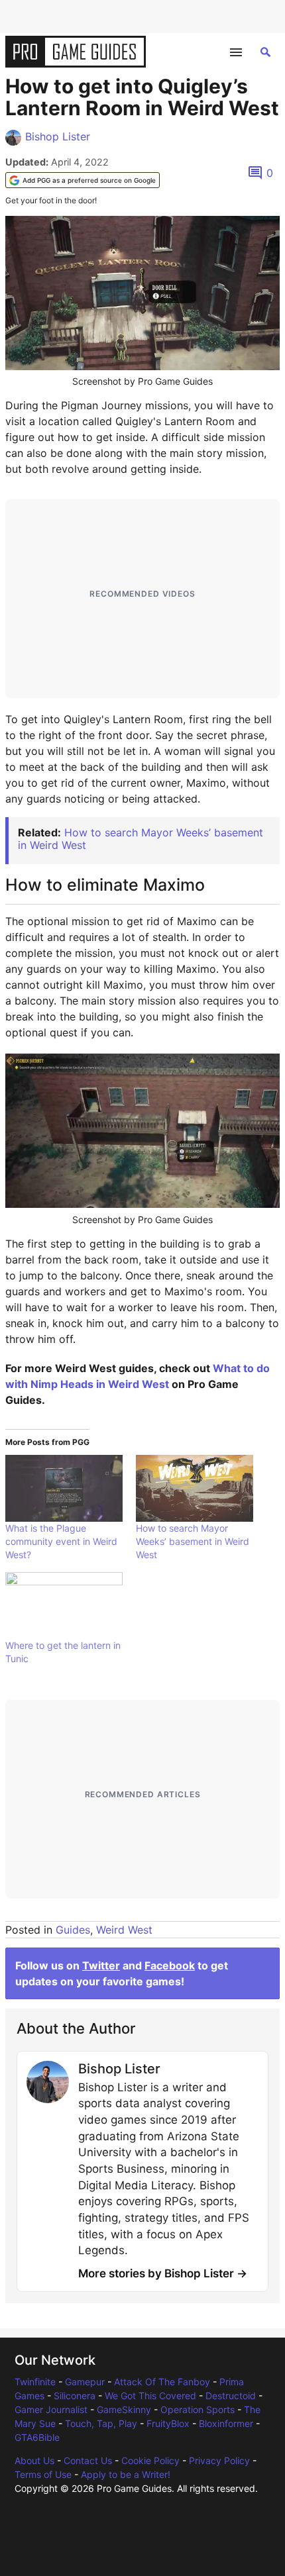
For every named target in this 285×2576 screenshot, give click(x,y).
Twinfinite (35, 2382)
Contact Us (88, 2460)
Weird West (124, 1930)
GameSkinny (124, 2409)
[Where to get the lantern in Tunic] (64, 1606)
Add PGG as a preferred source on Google (89, 180)
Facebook (170, 1965)
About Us (34, 2460)
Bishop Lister (58, 136)
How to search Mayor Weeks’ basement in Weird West (141, 839)
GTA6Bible (37, 2437)
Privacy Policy (219, 2460)
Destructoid (231, 2396)
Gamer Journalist (51, 2409)
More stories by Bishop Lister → (163, 2273)
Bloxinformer (226, 2423)
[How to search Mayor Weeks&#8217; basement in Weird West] (195, 1488)
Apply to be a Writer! (126, 2474)
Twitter (101, 1965)
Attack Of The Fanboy (162, 2382)
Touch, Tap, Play (101, 2423)
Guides (73, 1930)
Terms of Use (43, 2474)
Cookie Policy (150, 2460)
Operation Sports (198, 2409)
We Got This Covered (150, 2396)
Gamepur (85, 2382)
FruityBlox (168, 2423)
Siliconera (75, 2396)
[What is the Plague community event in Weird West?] (64, 1488)
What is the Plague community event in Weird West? (61, 1541)
